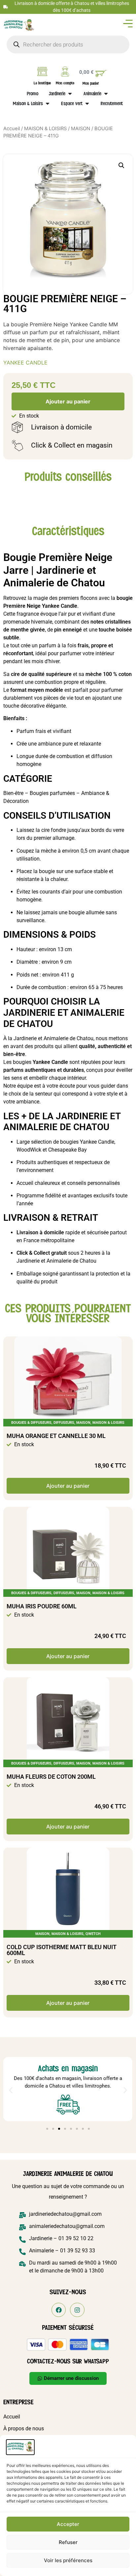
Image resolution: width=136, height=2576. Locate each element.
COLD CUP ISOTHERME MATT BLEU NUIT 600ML (62, 1950)
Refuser (68, 2542)
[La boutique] (42, 72)
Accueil (12, 129)
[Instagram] (77, 2310)
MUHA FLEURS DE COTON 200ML (51, 1777)
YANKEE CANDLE (25, 363)
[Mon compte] (65, 72)
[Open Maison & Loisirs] (48, 103)
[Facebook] (59, 2310)
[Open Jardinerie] (70, 94)
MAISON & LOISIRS (45, 129)
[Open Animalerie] (106, 94)
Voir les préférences (68, 2560)
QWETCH (93, 1934)
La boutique (42, 83)
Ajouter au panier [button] (68, 1486)
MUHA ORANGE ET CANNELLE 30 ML (56, 1436)
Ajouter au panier (68, 401)
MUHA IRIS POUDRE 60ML (42, 1606)
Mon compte (65, 83)
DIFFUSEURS (64, 1423)
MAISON (81, 129)
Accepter (68, 2524)
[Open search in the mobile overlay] (68, 44)
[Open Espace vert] (87, 103)
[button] (121, 165)
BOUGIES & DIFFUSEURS (31, 1423)
